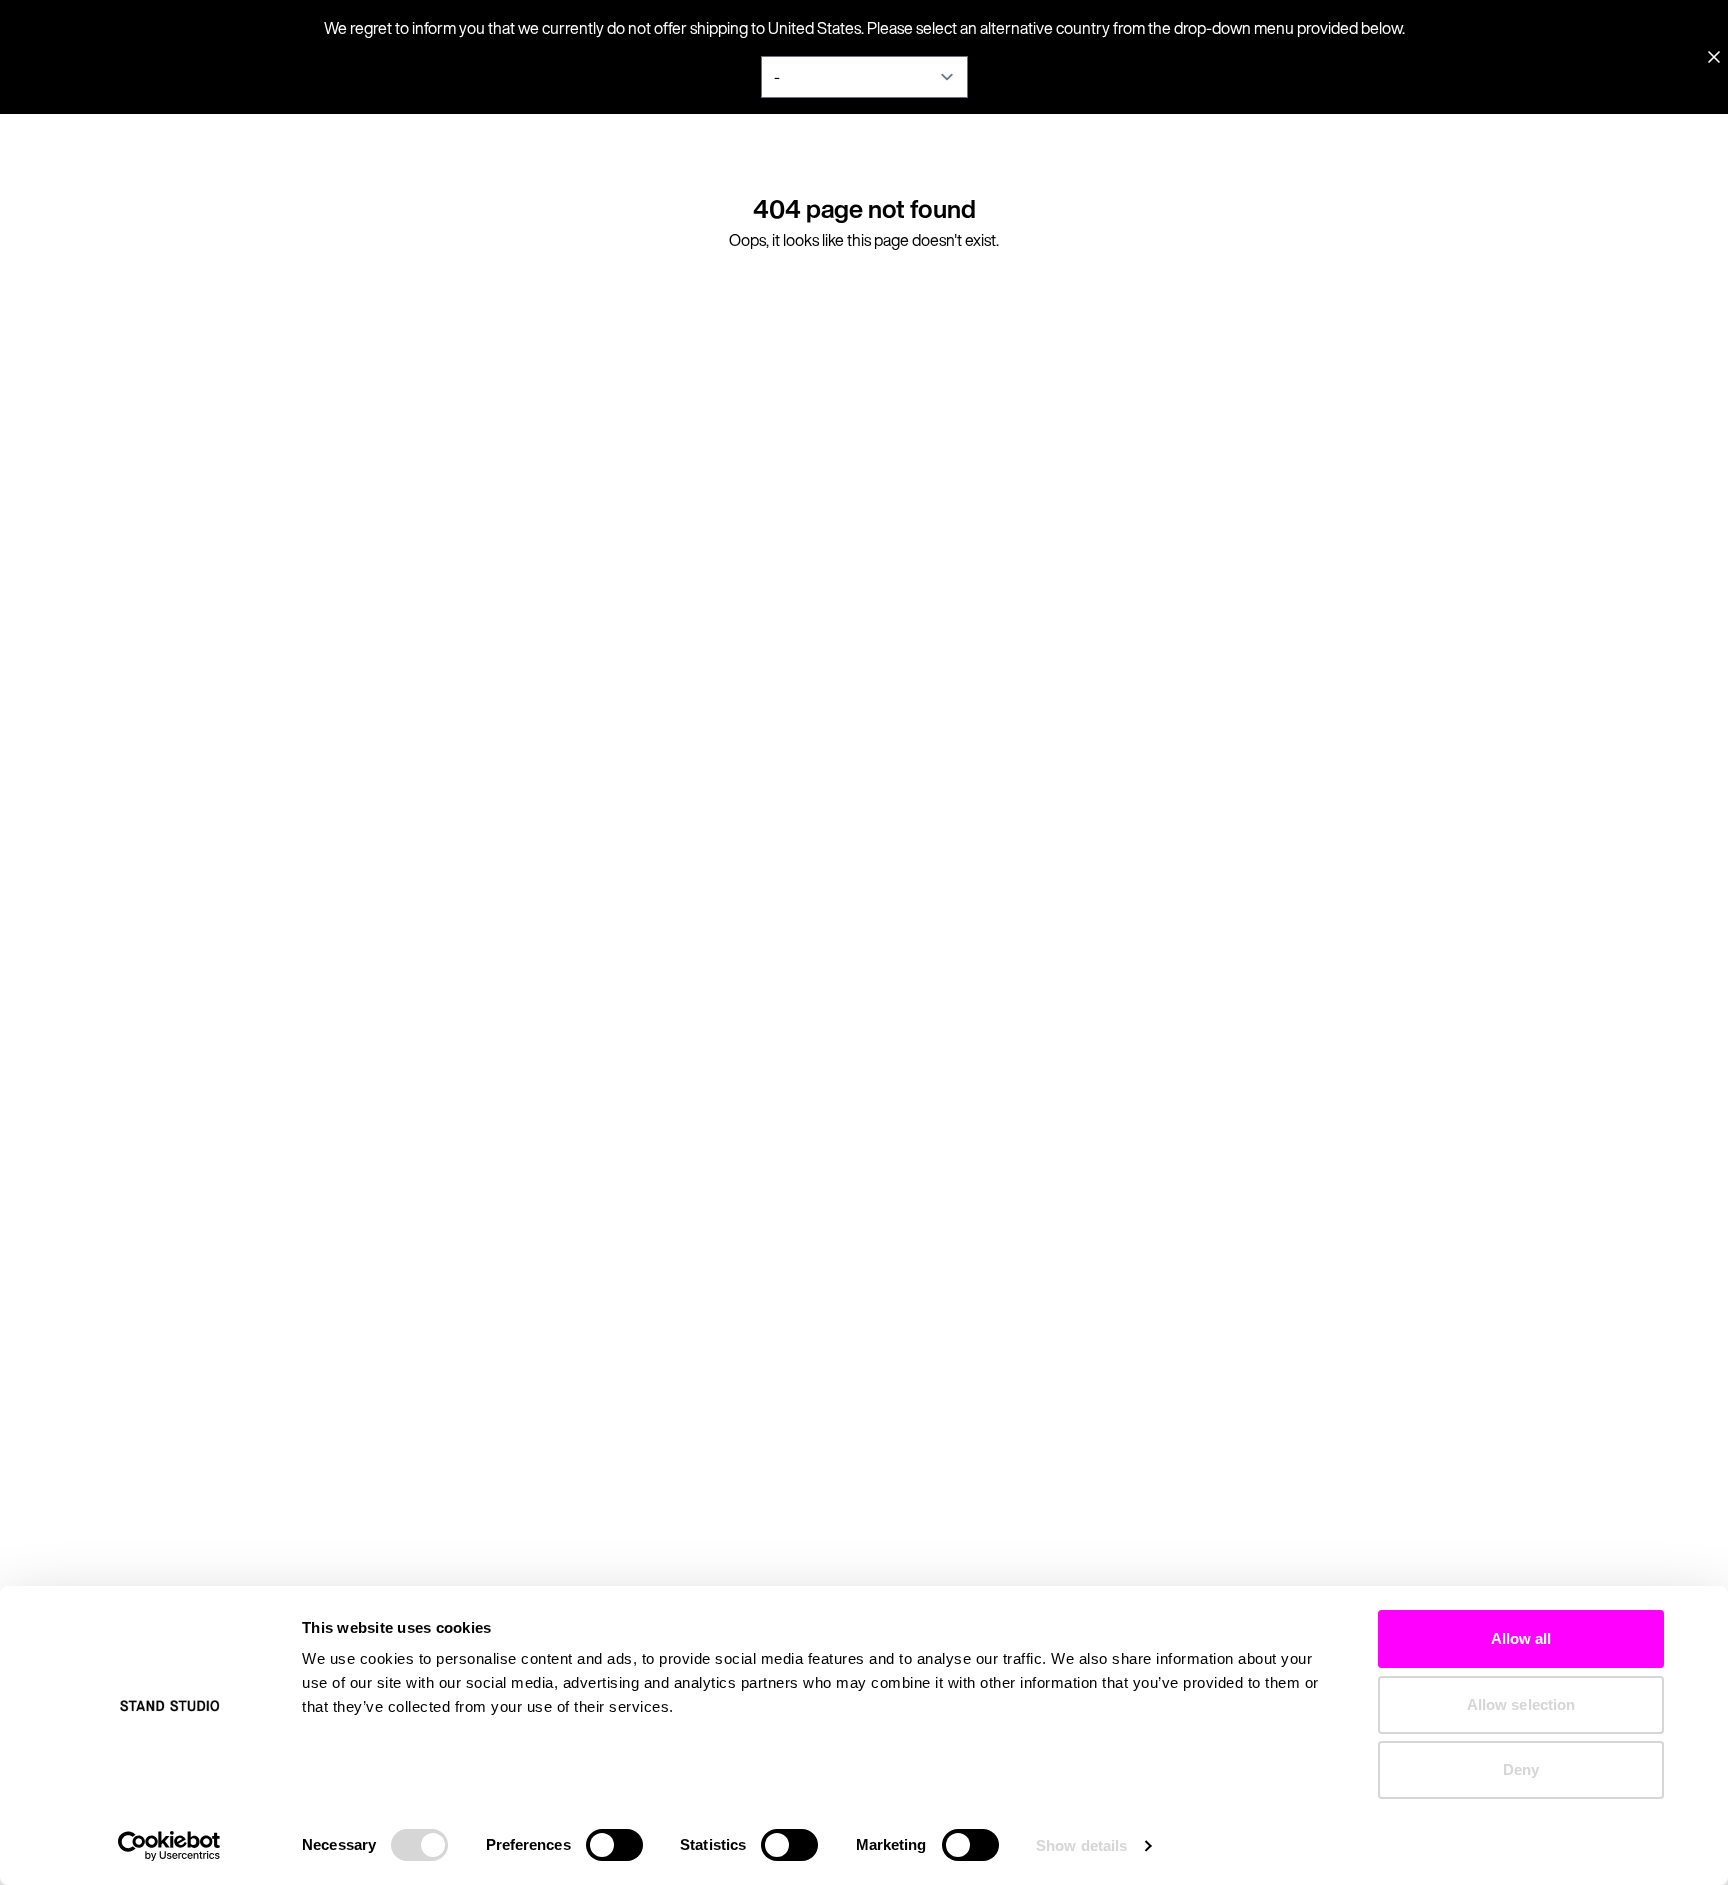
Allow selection (1521, 1704)
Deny (1521, 1769)
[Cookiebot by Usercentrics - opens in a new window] (169, 1846)
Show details (1081, 1845)
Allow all (1521, 1638)
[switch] (614, 1845)
